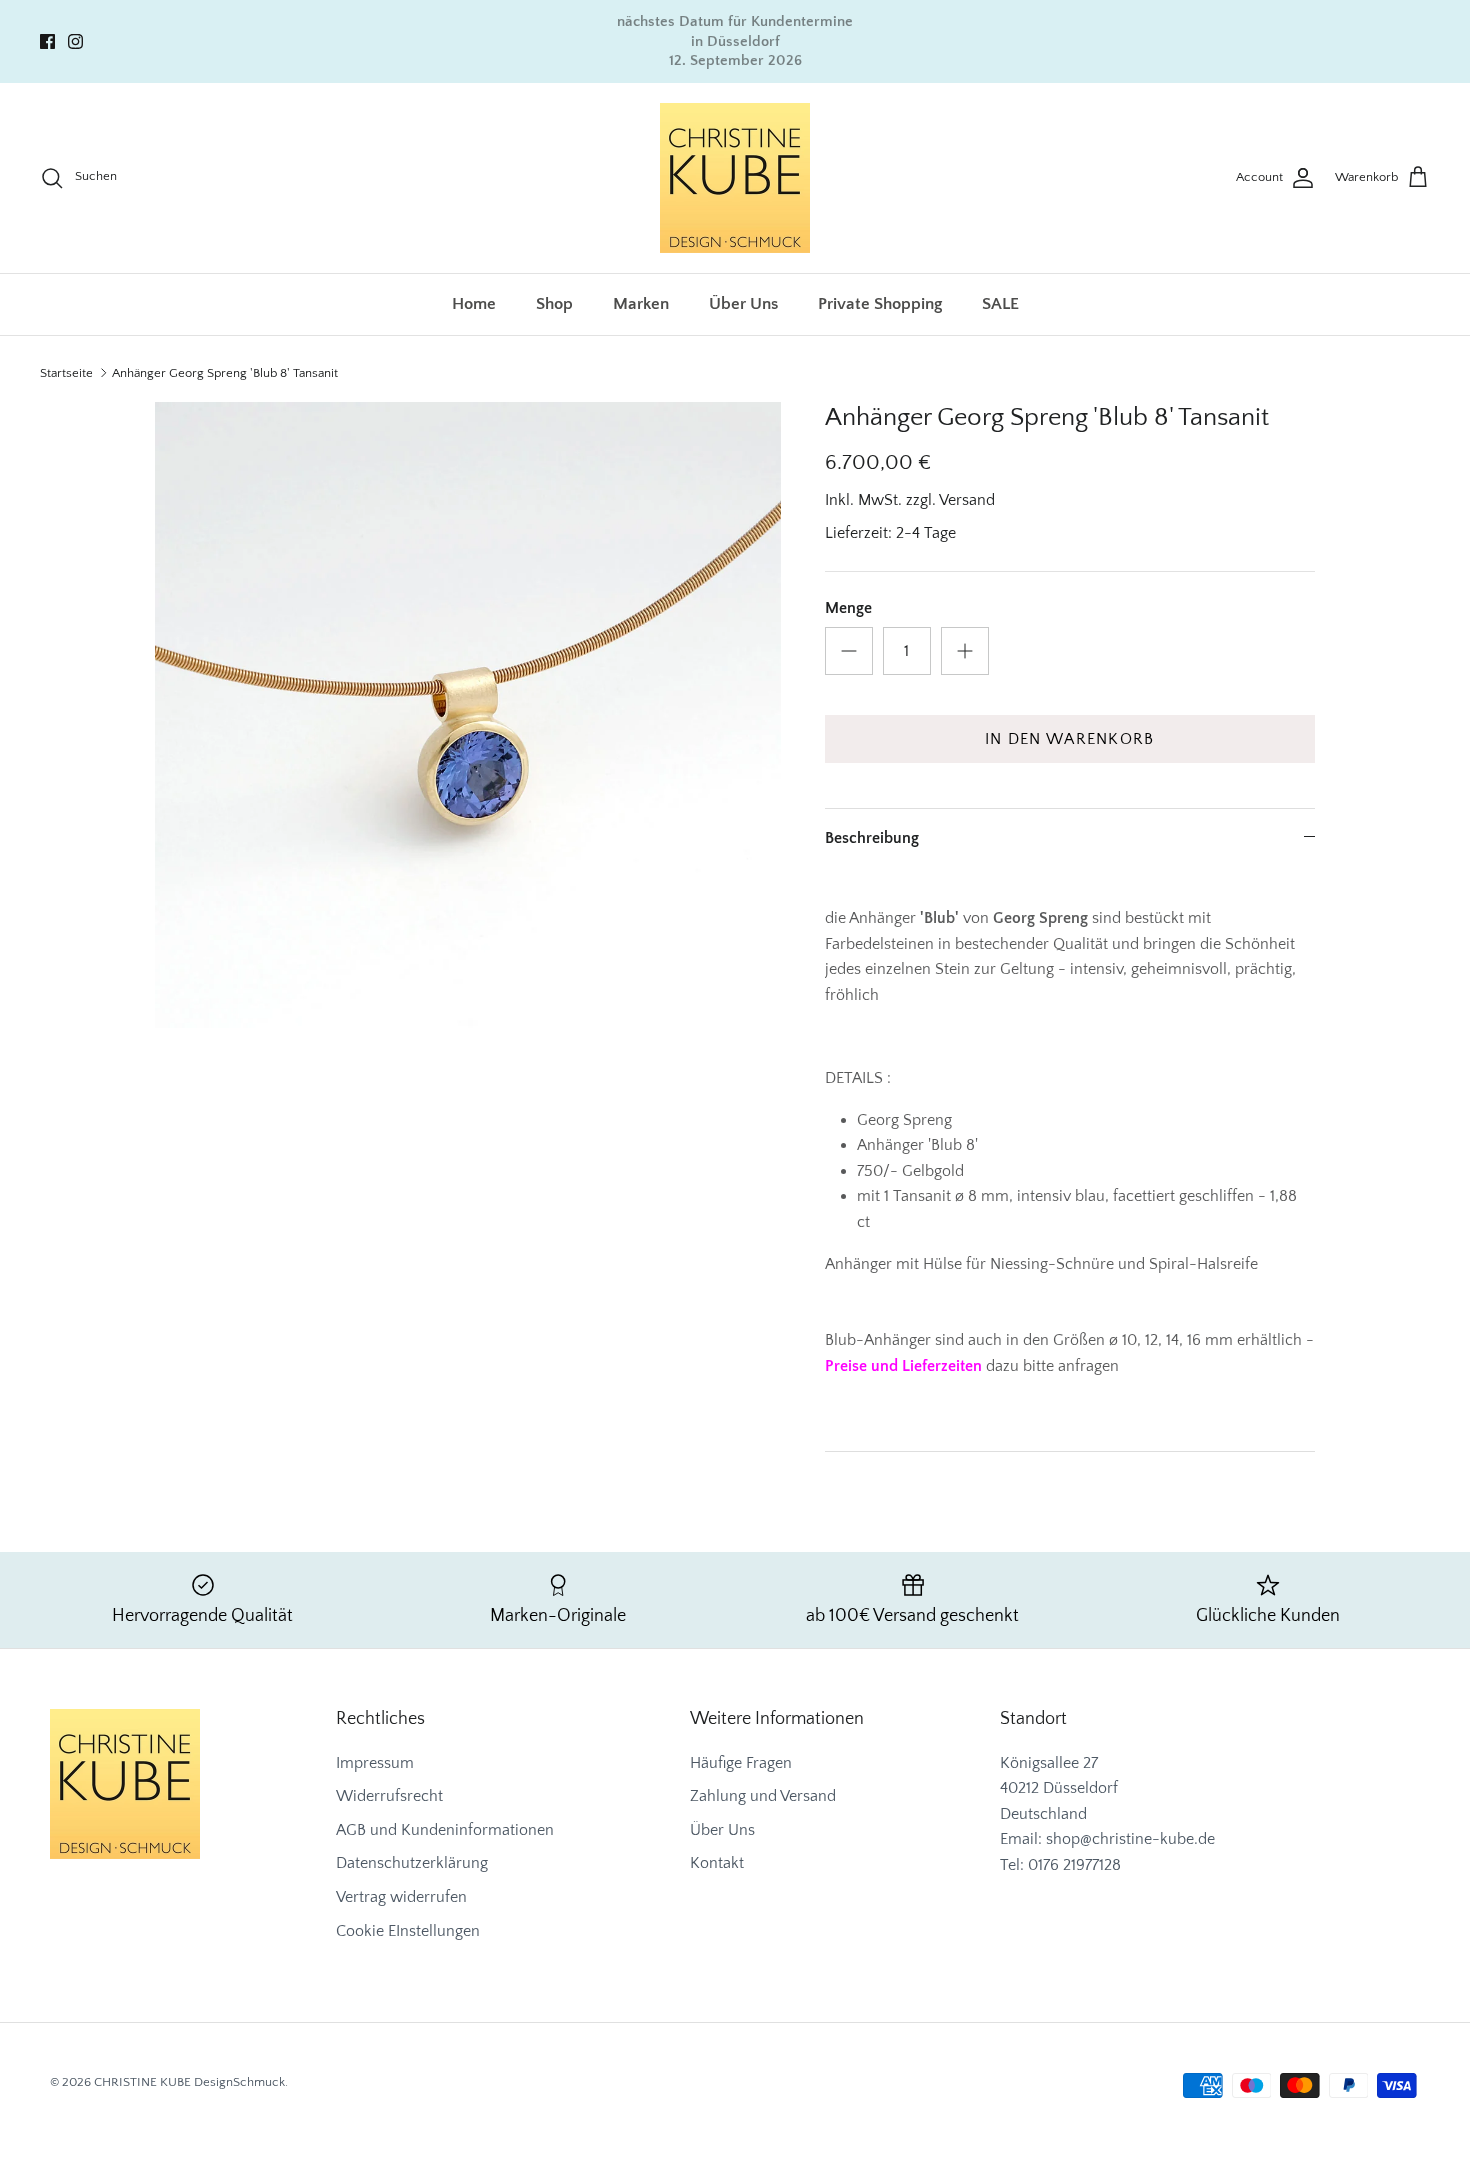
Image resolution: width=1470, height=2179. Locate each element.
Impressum (375, 1763)
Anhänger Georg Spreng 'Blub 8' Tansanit (225, 373)
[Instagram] (75, 41)
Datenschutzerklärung (412, 1863)
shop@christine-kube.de (1130, 1839)
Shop (554, 304)
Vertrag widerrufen (401, 1897)
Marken (641, 304)
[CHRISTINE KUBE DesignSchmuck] (735, 178)
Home (474, 304)
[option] (468, 715)
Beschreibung (872, 838)
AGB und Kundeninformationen (445, 1830)
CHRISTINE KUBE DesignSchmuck (189, 2082)
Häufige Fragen (741, 1763)
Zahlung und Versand (763, 1796)
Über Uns (743, 304)
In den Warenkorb (1069, 739)
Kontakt (717, 1863)
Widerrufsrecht (389, 1796)
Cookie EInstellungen (408, 1931)
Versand (967, 500)
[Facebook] (47, 41)
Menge (848, 608)
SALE (1000, 304)
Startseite (66, 373)
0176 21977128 (1074, 1865)
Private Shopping (880, 304)
